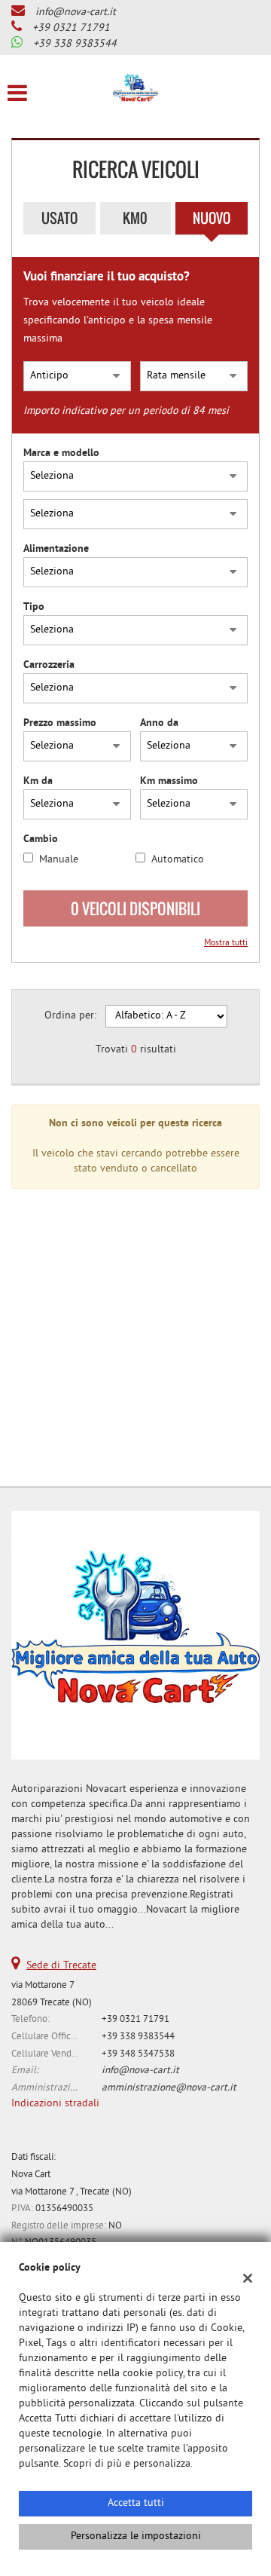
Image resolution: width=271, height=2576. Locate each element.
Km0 (135, 218)
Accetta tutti (136, 2503)
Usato (59, 218)
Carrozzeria (49, 665)
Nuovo (212, 218)
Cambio (41, 839)
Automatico (178, 860)
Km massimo (169, 781)
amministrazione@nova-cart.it (169, 2088)
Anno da (159, 723)
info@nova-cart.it (76, 12)
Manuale (59, 860)
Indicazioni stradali (55, 2104)
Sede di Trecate (61, 1966)
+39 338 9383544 (75, 44)
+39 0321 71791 (71, 28)
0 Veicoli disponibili (135, 908)
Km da (38, 781)
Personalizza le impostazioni (136, 2536)
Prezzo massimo (60, 723)
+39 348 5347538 (138, 2054)
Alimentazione (56, 549)
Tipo (34, 607)
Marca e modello (61, 453)
